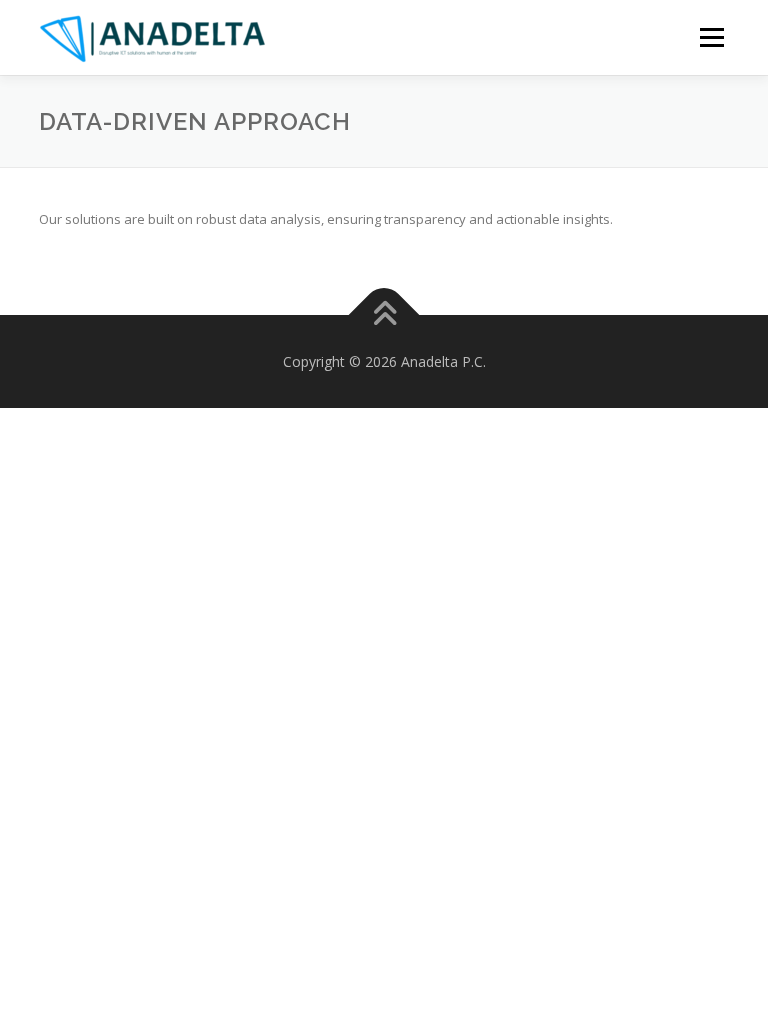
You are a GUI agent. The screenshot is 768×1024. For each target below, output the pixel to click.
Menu (711, 37)
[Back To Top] (384, 314)
